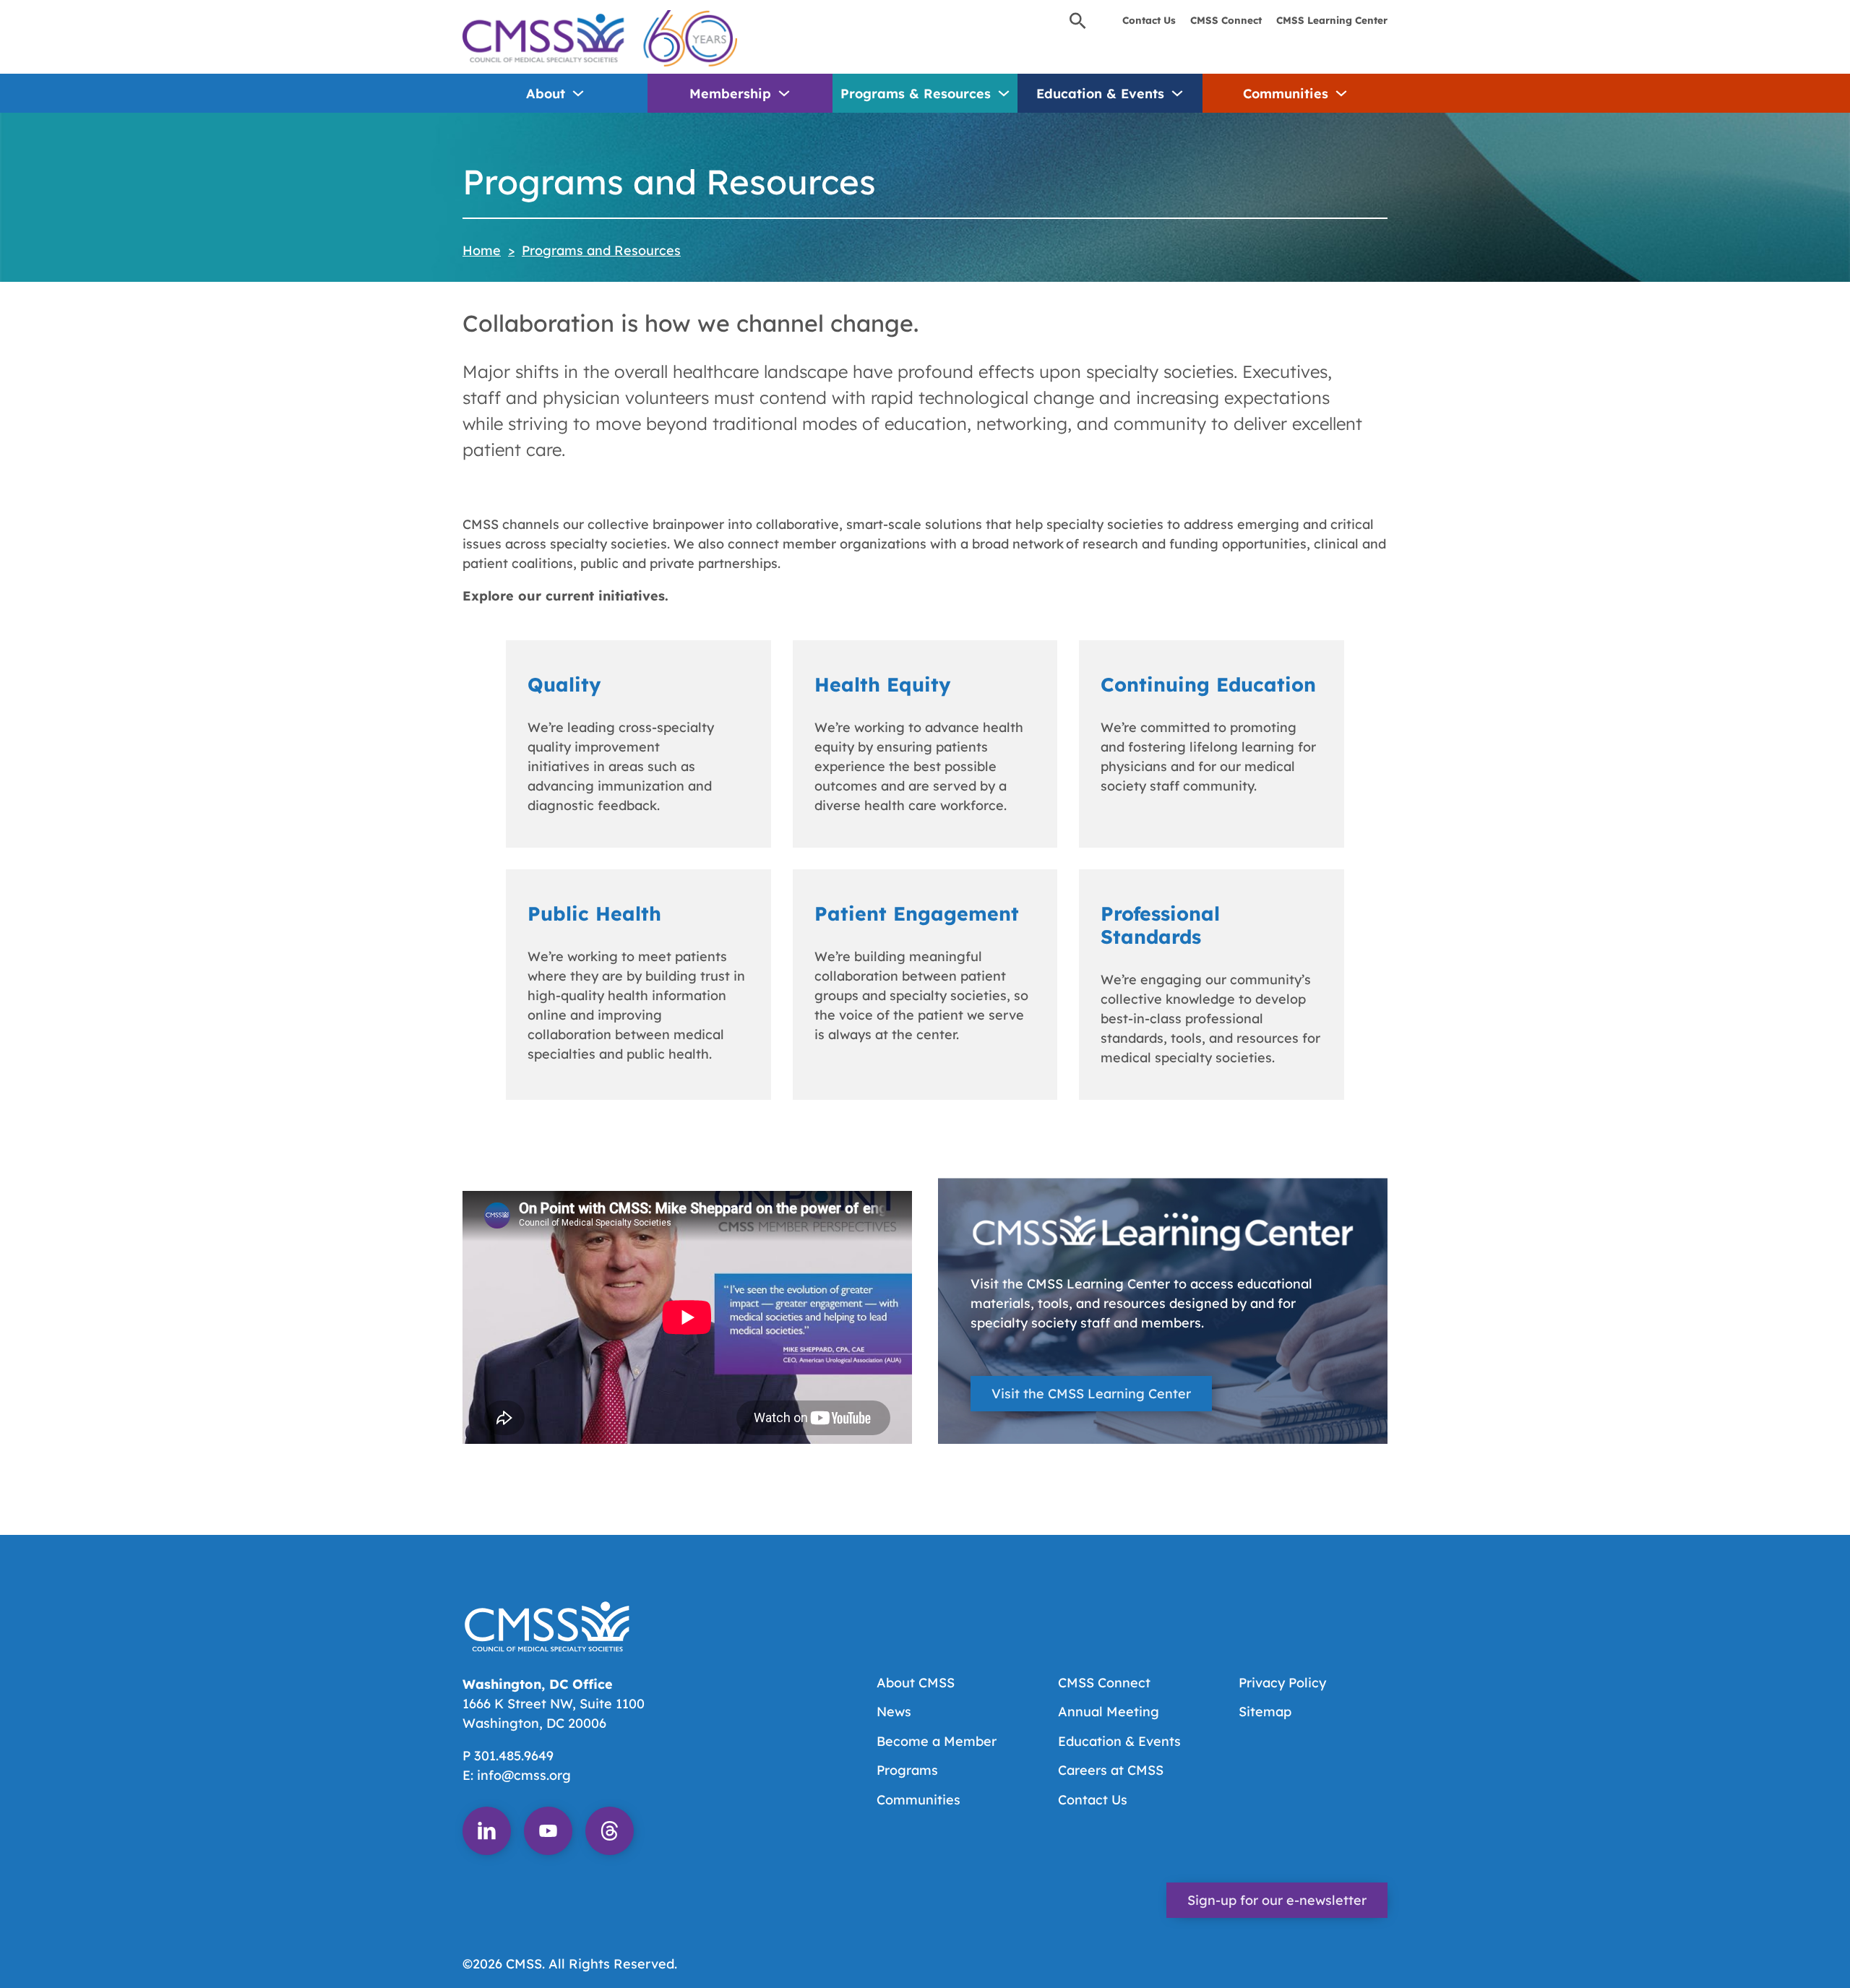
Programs (907, 1770)
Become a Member (937, 1741)
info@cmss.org (524, 1775)
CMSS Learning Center (1332, 20)
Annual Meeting (1109, 1712)
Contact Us (1149, 20)
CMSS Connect (1226, 20)
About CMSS (916, 1683)
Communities (1286, 94)
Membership (730, 94)
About (546, 94)
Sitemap (1265, 1712)
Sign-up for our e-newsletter (1277, 1900)
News (894, 1712)
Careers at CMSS (1111, 1770)
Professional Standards (1160, 925)
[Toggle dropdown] (578, 93)
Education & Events (1100, 94)
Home (482, 250)
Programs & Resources (916, 94)
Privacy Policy (1282, 1683)
